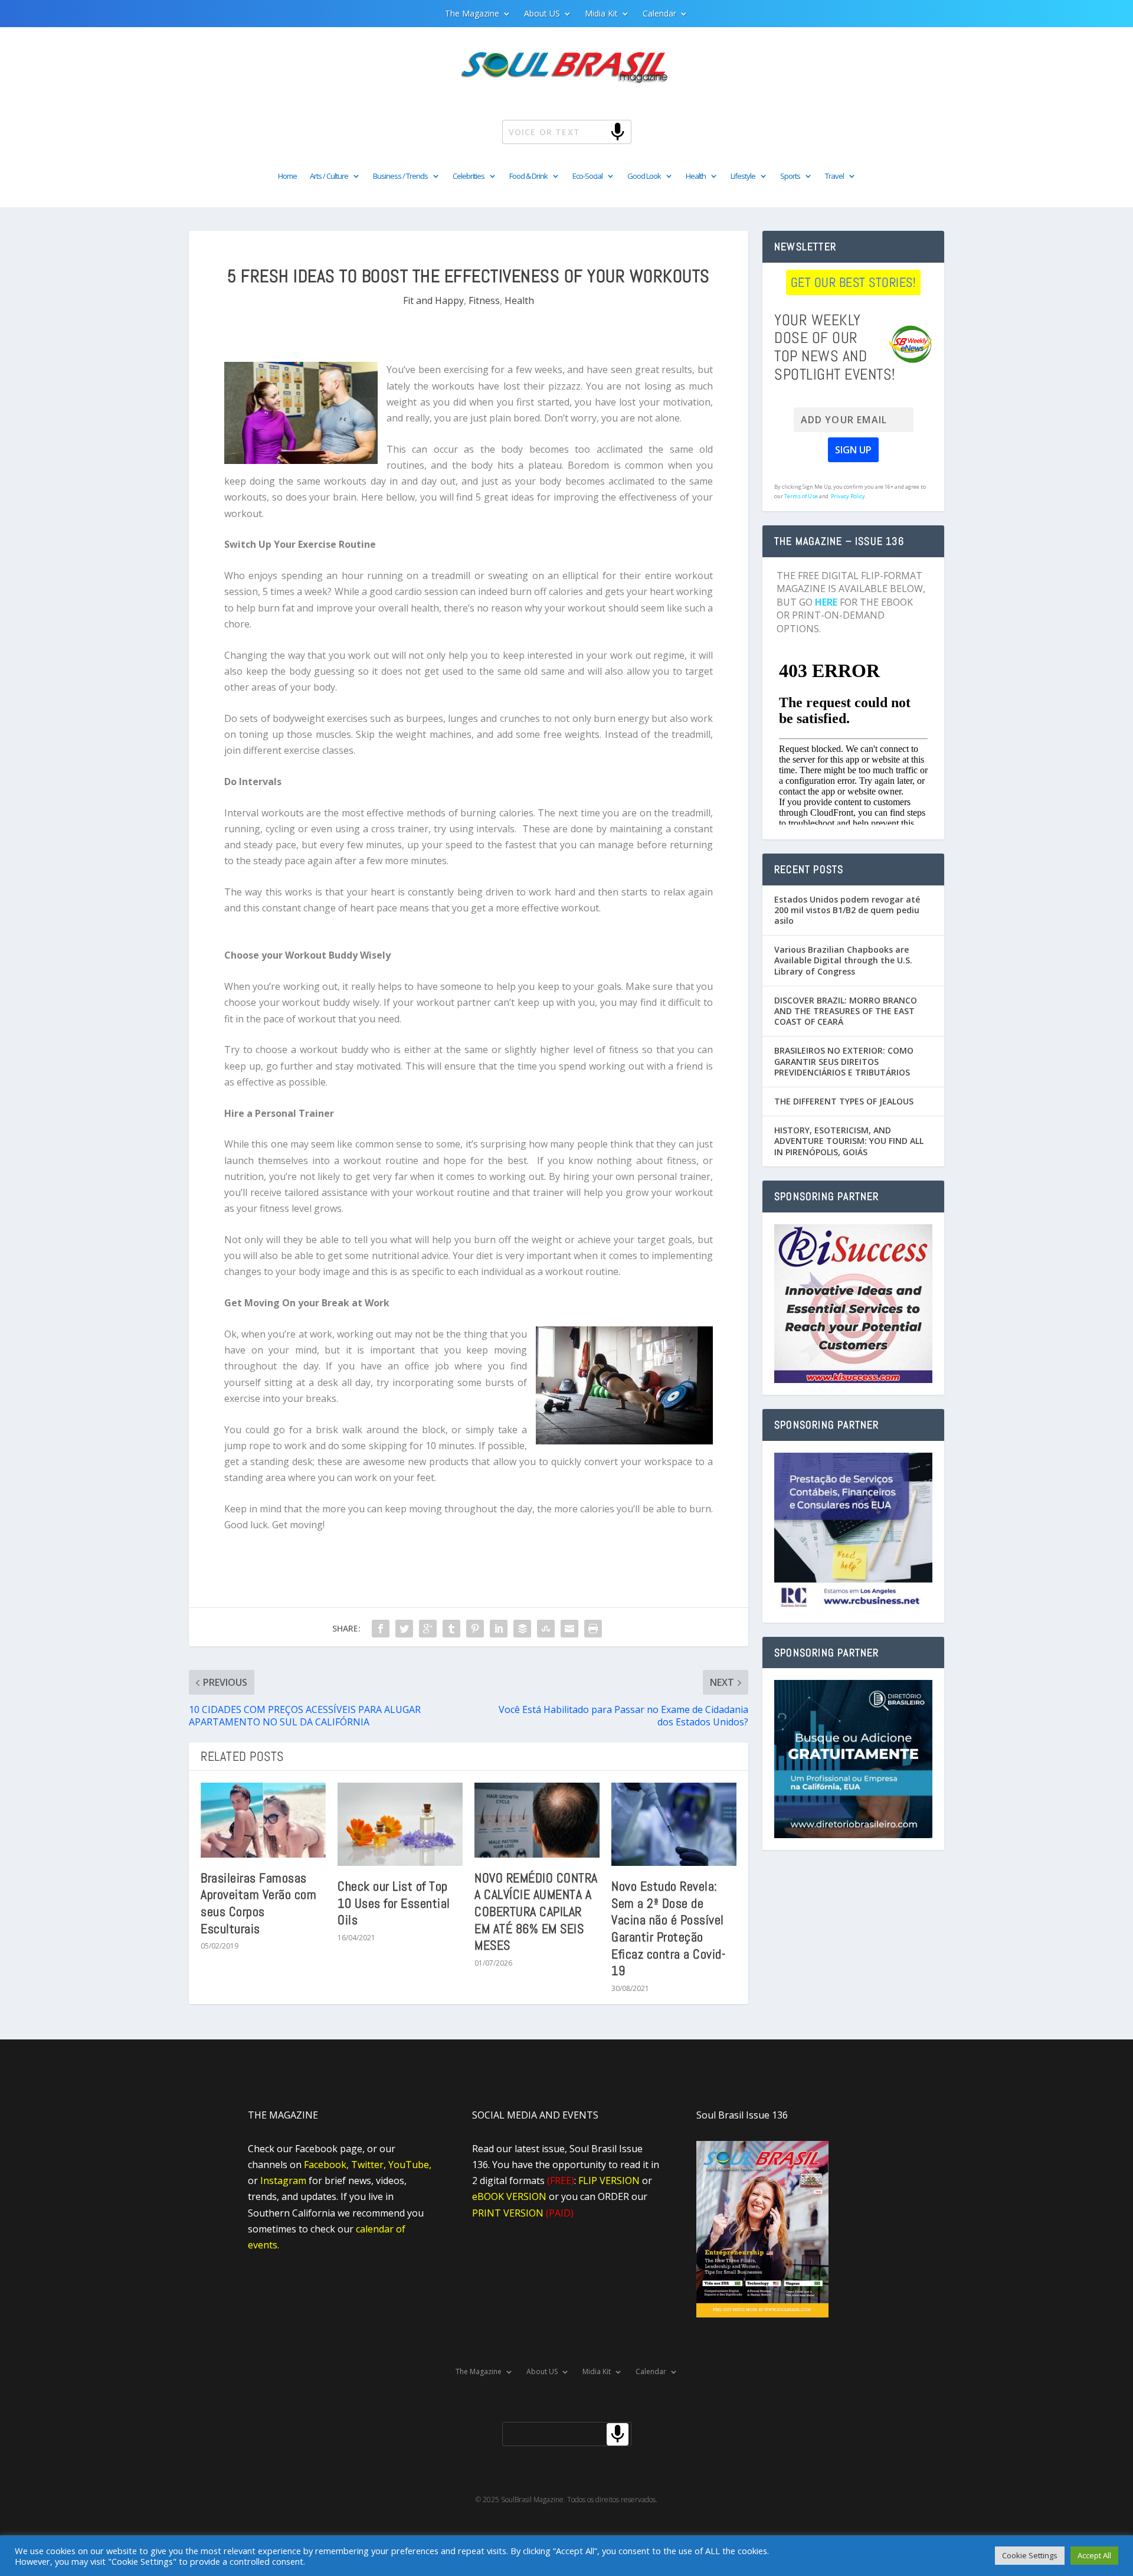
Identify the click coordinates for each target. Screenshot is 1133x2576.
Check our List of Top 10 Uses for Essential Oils (394, 1903)
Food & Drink (528, 176)
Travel (834, 176)
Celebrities (469, 176)
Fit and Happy (433, 300)
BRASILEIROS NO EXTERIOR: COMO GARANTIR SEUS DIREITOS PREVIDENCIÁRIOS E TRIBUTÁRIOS (844, 1061)
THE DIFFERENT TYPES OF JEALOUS (844, 1101)
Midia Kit (601, 14)
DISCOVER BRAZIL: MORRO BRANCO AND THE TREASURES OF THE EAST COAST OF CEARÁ (846, 1011)
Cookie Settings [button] (1030, 2555)
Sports (790, 176)
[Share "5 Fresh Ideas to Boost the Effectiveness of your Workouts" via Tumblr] (451, 1629)
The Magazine (472, 14)
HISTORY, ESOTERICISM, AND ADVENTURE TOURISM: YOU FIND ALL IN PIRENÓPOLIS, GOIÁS (849, 1141)
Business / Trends (400, 176)
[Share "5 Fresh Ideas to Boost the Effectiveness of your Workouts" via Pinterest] (475, 1629)
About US (542, 14)
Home (287, 176)
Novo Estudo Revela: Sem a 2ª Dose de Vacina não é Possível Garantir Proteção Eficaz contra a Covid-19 (668, 1928)
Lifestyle (743, 176)
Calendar (659, 14)
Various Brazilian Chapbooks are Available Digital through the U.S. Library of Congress (843, 960)
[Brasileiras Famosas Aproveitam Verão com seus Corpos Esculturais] (263, 1820)
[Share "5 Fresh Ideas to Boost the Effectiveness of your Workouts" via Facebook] (381, 1629)
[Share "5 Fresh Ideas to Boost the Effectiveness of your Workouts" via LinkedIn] (499, 1629)
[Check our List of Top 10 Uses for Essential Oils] (400, 1824)
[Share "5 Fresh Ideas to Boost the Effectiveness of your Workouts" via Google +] (428, 1629)
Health (696, 176)
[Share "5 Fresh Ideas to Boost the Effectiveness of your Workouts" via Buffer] (522, 1629)
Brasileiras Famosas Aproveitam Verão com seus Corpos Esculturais (258, 1903)
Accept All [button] (1094, 2555)
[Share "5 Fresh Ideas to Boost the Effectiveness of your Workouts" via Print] (593, 1629)
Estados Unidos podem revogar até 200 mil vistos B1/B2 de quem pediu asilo (847, 910)
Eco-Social (587, 176)
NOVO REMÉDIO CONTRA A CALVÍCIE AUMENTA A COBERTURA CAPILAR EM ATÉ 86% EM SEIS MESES (536, 1911)
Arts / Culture (329, 176)
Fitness (484, 300)
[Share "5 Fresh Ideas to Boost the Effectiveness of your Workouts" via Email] (569, 1629)
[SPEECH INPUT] (598, 131)
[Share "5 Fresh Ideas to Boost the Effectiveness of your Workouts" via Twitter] (404, 1629)
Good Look (644, 176)
